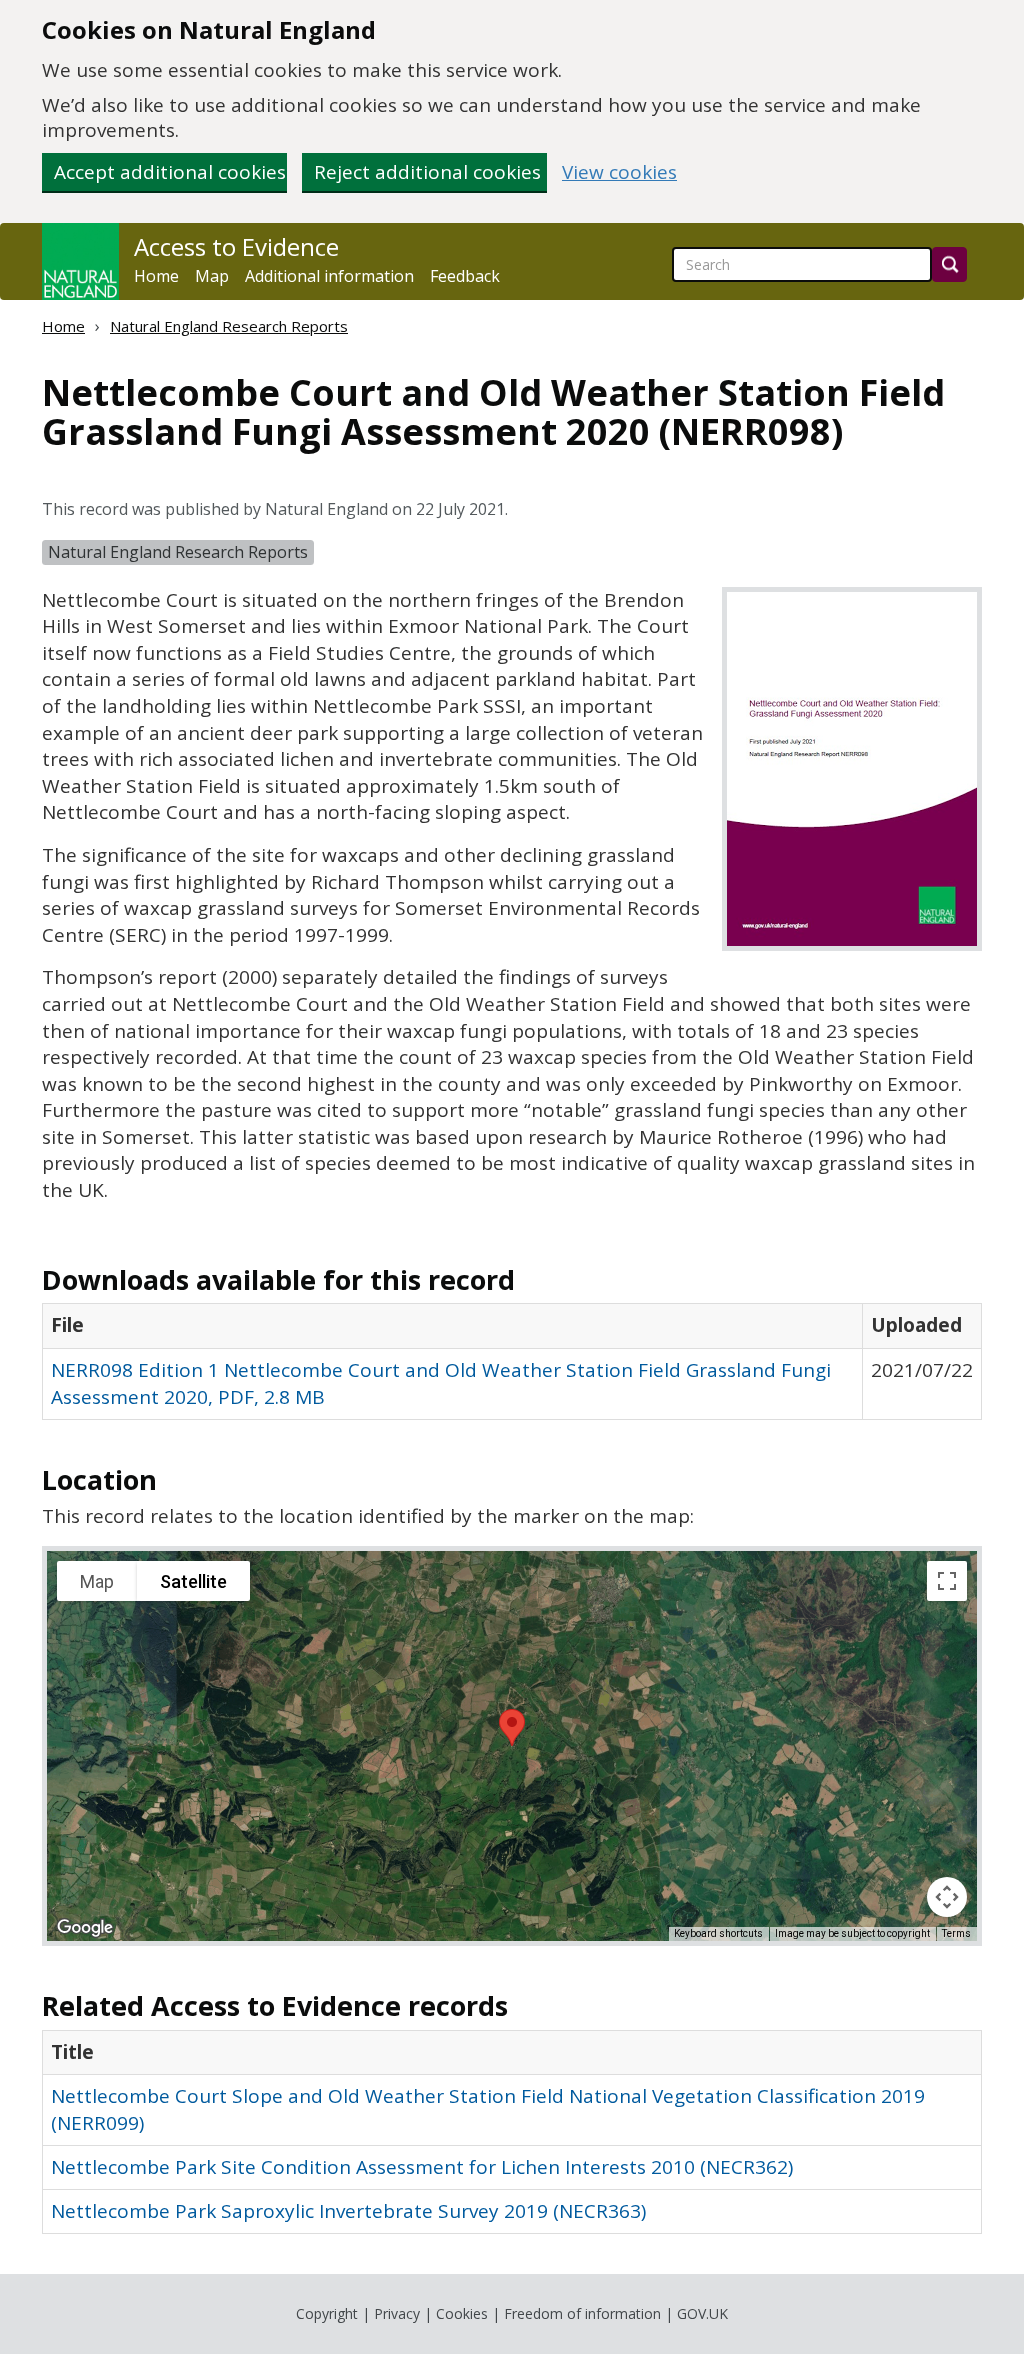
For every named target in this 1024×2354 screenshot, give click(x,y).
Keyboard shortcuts (718, 1933)
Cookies (462, 2313)
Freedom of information (582, 2313)
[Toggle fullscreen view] (947, 1581)
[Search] (949, 264)
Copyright (327, 2313)
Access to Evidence (236, 247)
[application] (512, 1746)
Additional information (329, 276)
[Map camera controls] (947, 1897)
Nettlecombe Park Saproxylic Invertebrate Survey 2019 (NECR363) (348, 2211)
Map (212, 276)
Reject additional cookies (427, 172)
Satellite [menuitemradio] (193, 1581)
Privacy (397, 2313)
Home (156, 276)
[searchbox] (802, 264)
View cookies (619, 172)
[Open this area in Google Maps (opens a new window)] (85, 1928)
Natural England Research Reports (229, 326)
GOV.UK (702, 2313)
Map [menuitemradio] (97, 1581)
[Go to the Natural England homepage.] (80, 261)
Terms (956, 1933)
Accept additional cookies (170, 172)
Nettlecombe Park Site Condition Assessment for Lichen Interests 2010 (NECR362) (422, 2167)
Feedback (465, 276)
